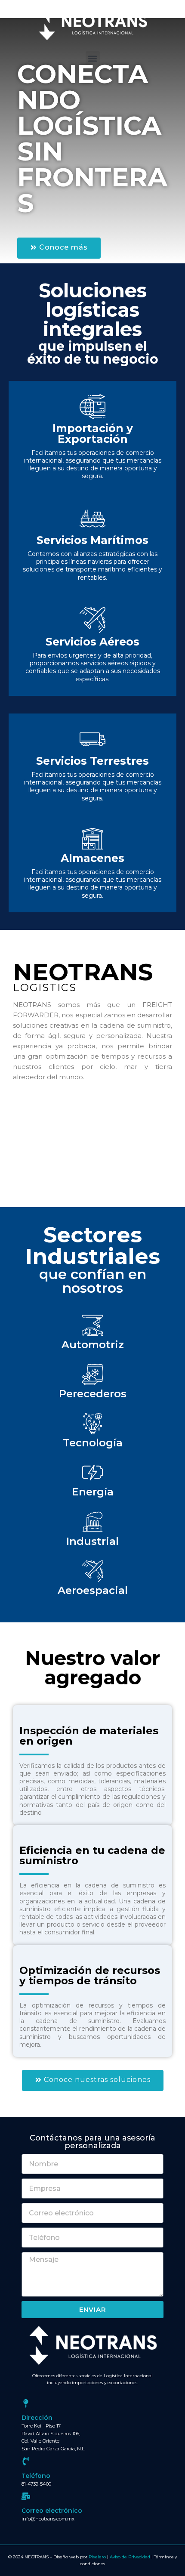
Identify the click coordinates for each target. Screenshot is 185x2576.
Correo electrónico (52, 2511)
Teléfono (36, 2476)
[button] (93, 58)
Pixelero (97, 2557)
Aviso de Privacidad (130, 2557)
